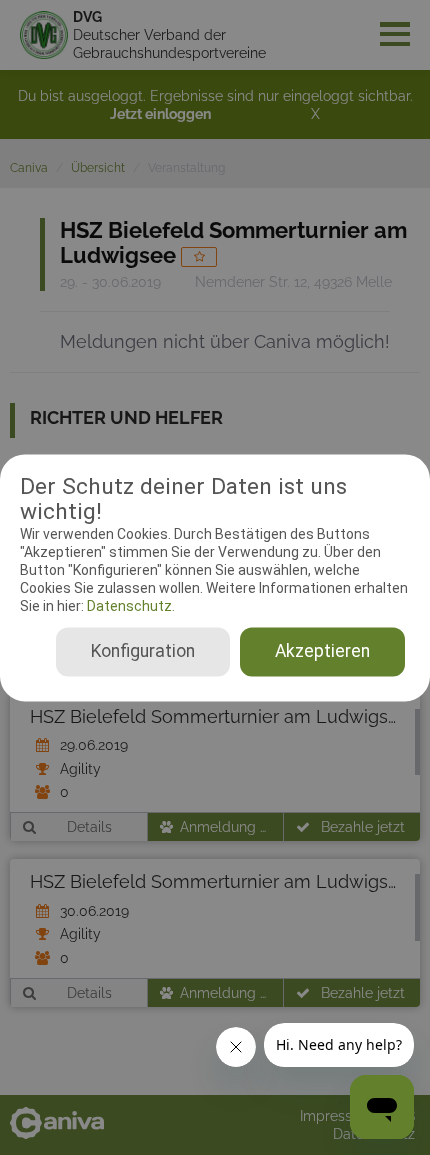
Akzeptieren (322, 651)
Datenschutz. (129, 607)
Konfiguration (143, 651)
